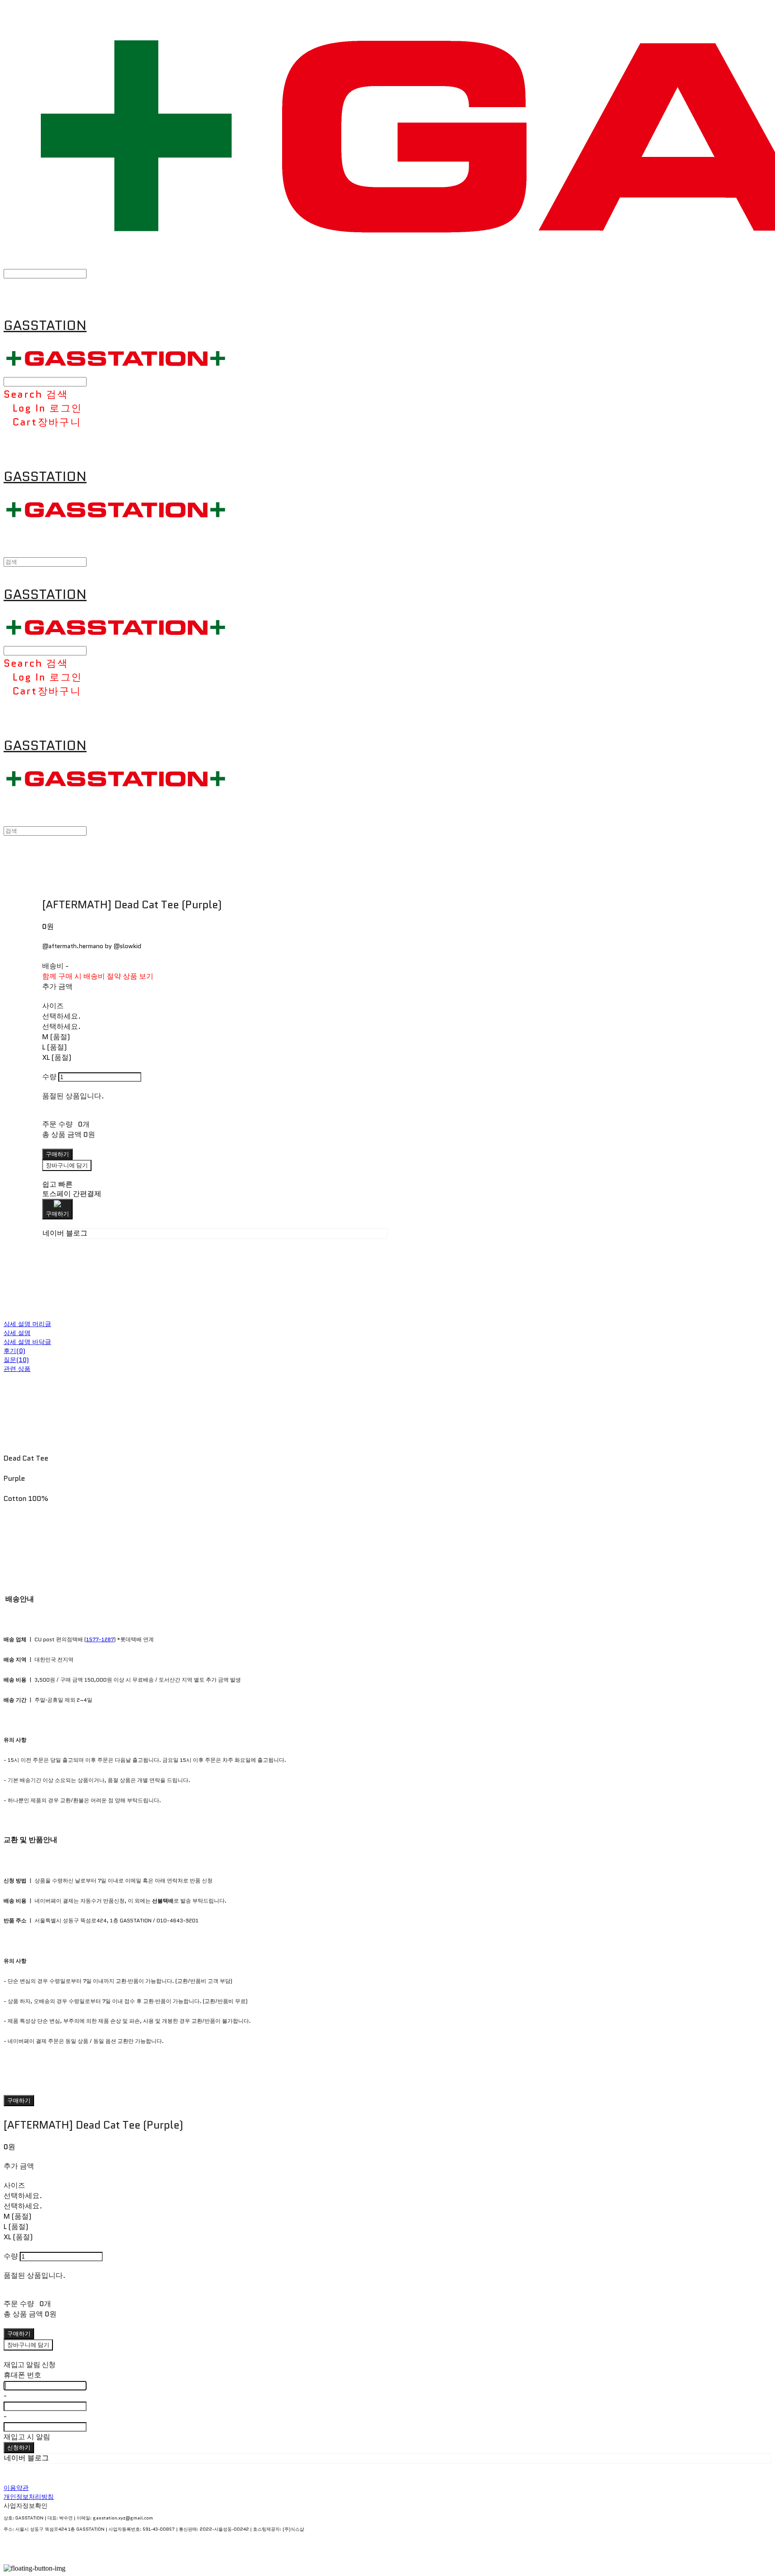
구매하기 (19, 2101)
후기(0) (14, 1351)
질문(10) (16, 1360)
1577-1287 (100, 1639)
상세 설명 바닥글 (27, 1342)
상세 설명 (17, 1333)
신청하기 (19, 2448)
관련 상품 (17, 1369)
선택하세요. (61, 1016)
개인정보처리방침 (29, 2497)
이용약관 (16, 2488)
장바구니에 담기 (28, 2345)
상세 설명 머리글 (27, 1324)
